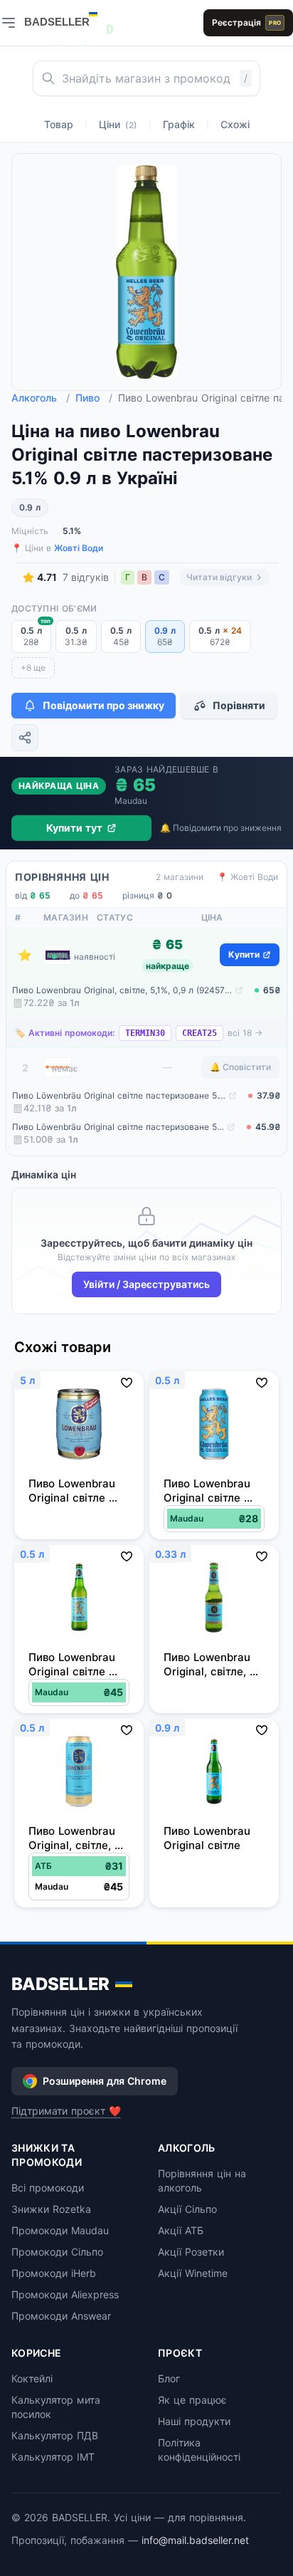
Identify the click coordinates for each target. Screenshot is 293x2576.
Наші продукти (194, 2421)
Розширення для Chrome (105, 2081)
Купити (244, 954)
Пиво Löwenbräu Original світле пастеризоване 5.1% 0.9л (119, 1095)
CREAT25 (199, 1033)
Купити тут (74, 828)
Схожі (235, 124)
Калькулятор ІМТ (53, 2457)
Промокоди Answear (61, 2316)
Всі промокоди (48, 2188)
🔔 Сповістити (240, 1067)
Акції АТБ (181, 2230)
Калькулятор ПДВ (55, 2435)
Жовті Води (79, 548)
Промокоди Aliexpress (65, 2294)
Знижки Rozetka (51, 2209)
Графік (179, 124)
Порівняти (239, 705)
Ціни (118, 124)
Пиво (94, 398)
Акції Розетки (191, 2252)
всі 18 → (245, 1033)
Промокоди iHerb (54, 2273)
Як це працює (192, 2400)
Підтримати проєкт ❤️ (66, 2111)
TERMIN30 (145, 1033)
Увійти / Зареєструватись (146, 1284)
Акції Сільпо (187, 2209)
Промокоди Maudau (60, 2230)
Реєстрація (246, 22)
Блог (169, 2378)
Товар (59, 124)
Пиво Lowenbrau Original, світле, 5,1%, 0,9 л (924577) (122, 990)
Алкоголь (41, 398)
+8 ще (33, 667)
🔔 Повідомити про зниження (221, 828)
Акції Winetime (193, 2273)
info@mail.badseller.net (195, 2540)
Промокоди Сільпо (57, 2252)
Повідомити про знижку (103, 705)
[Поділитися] (25, 738)
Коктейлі (32, 2378)
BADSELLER (60, 1984)
